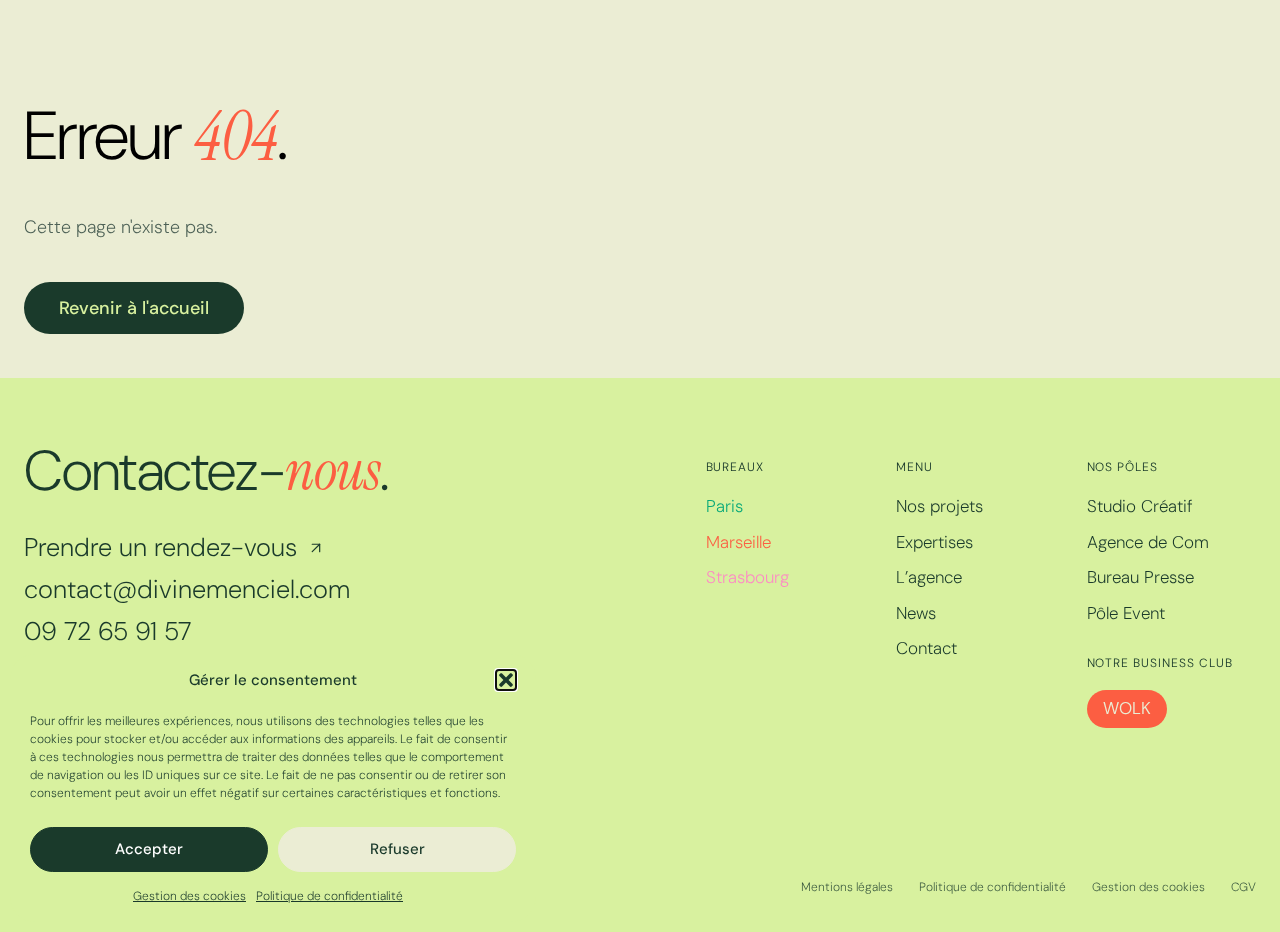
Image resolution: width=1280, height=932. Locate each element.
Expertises (934, 542)
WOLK (1127, 708)
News (916, 613)
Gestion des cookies (189, 896)
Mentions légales (847, 887)
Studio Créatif (1140, 506)
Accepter (149, 849)
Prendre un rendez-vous (160, 548)
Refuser (397, 849)
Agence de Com (1148, 542)
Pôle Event (1126, 613)
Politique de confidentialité (329, 896)
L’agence (929, 577)
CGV (1243, 887)
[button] (506, 680)
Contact (926, 648)
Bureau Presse (1140, 577)
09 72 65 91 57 (108, 632)
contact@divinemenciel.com (187, 590)
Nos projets (939, 506)
